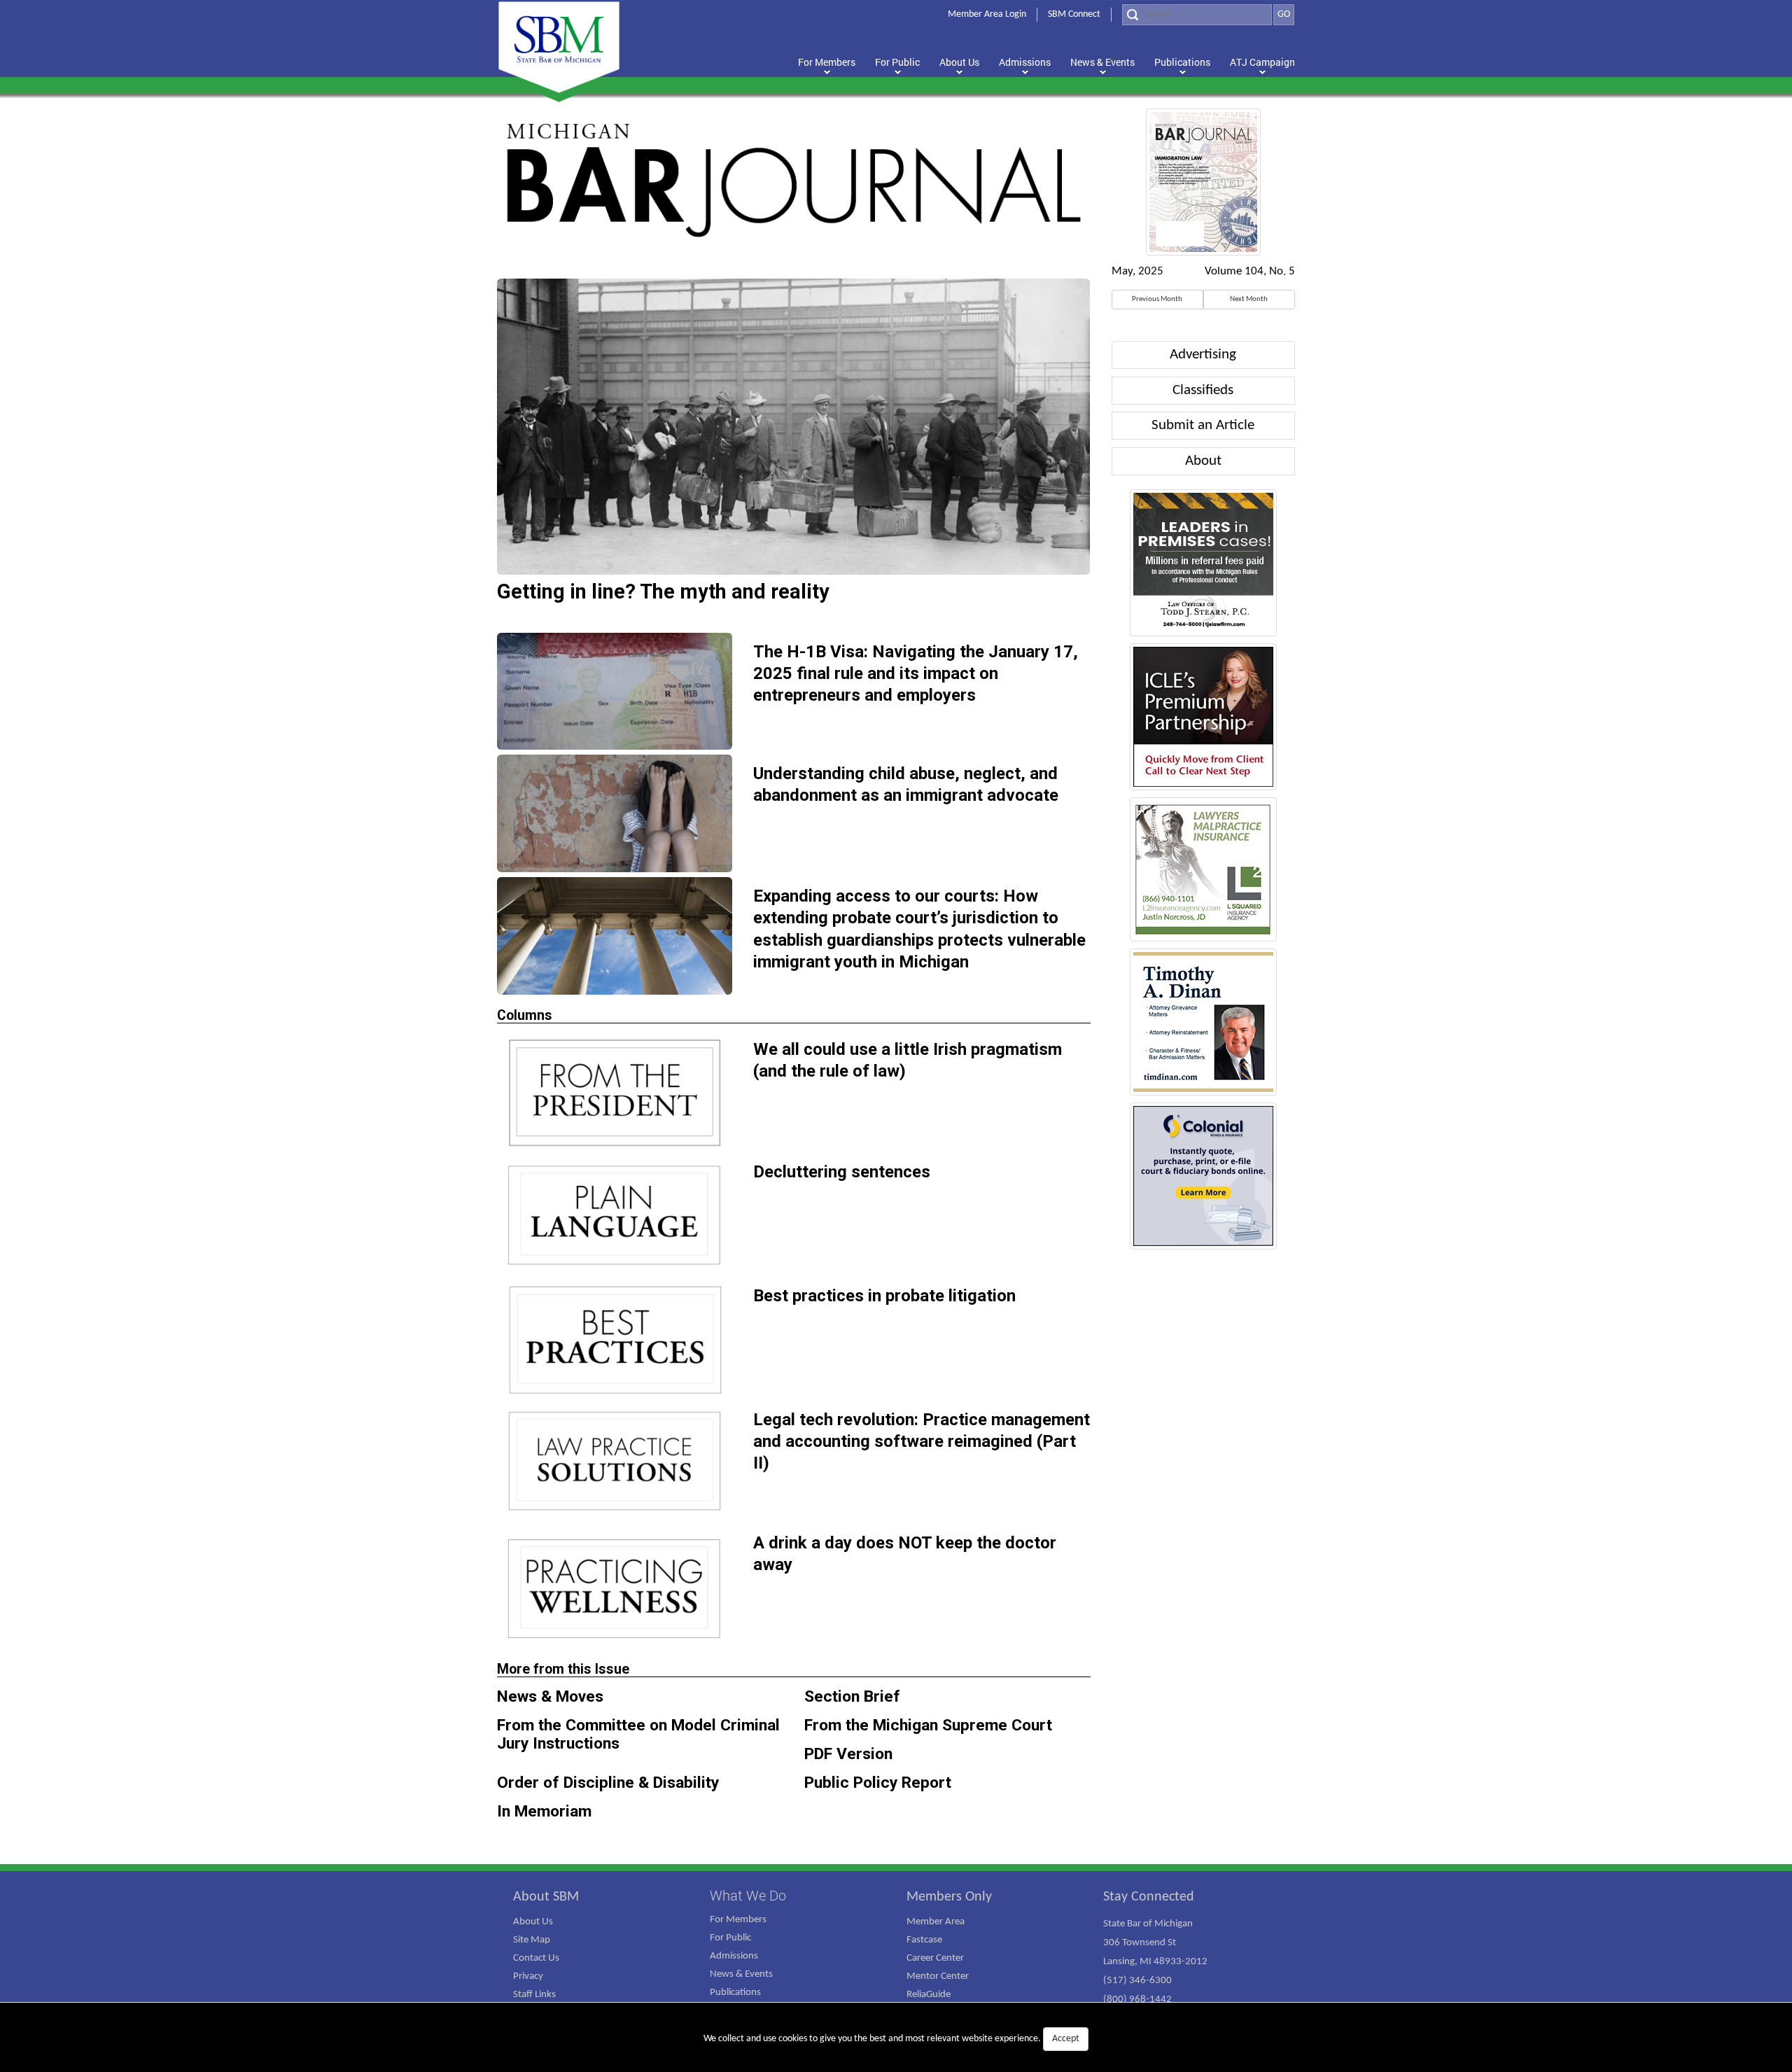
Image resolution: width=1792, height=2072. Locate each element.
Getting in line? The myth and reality (663, 591)
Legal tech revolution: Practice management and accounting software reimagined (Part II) (922, 1441)
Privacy (528, 1976)
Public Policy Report (878, 1783)
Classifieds (1203, 390)
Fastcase (924, 1940)
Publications (735, 1993)
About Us (533, 1922)
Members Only (949, 1897)
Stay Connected (1149, 1897)
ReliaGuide (929, 1995)
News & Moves (550, 1696)
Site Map (532, 1940)
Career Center (935, 1958)
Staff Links (534, 1995)
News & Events (741, 1974)
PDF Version (848, 1754)
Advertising (1203, 355)
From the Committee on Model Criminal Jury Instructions (638, 1734)
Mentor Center (938, 1976)
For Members (738, 1920)
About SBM (546, 1897)
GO (1284, 14)
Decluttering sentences (842, 1172)
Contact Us (536, 1958)
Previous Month (1157, 299)
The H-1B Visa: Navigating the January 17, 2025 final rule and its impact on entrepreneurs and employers (916, 673)
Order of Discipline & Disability (608, 1783)
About (1203, 461)
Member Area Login (987, 14)
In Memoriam (544, 1811)
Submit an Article (1203, 425)
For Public (730, 1938)
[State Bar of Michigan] (559, 47)
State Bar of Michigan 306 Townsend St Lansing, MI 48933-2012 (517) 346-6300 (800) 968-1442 (1155, 1962)
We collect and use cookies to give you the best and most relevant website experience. (891, 2039)
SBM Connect (1074, 14)
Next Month (1249, 299)
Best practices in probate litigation (884, 1296)
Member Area (936, 1922)
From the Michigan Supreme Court (928, 1725)
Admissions (734, 1956)
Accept (1066, 2039)
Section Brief (852, 1696)
